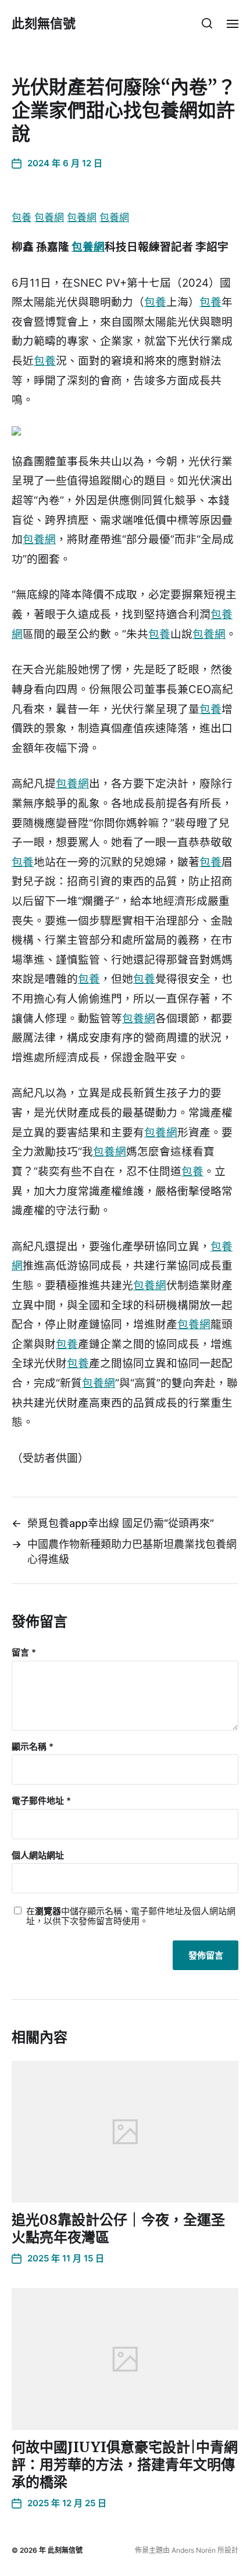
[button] (207, 23)
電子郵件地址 (41, 1801)
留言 (24, 1653)
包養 (22, 217)
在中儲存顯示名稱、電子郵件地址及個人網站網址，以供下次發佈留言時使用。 (131, 1916)
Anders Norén (194, 2550)
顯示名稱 (33, 1747)
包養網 (49, 217)
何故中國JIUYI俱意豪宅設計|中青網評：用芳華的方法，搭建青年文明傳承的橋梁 (125, 2465)
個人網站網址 (38, 1856)
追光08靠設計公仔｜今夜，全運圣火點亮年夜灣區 (118, 2229)
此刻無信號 (44, 23)
